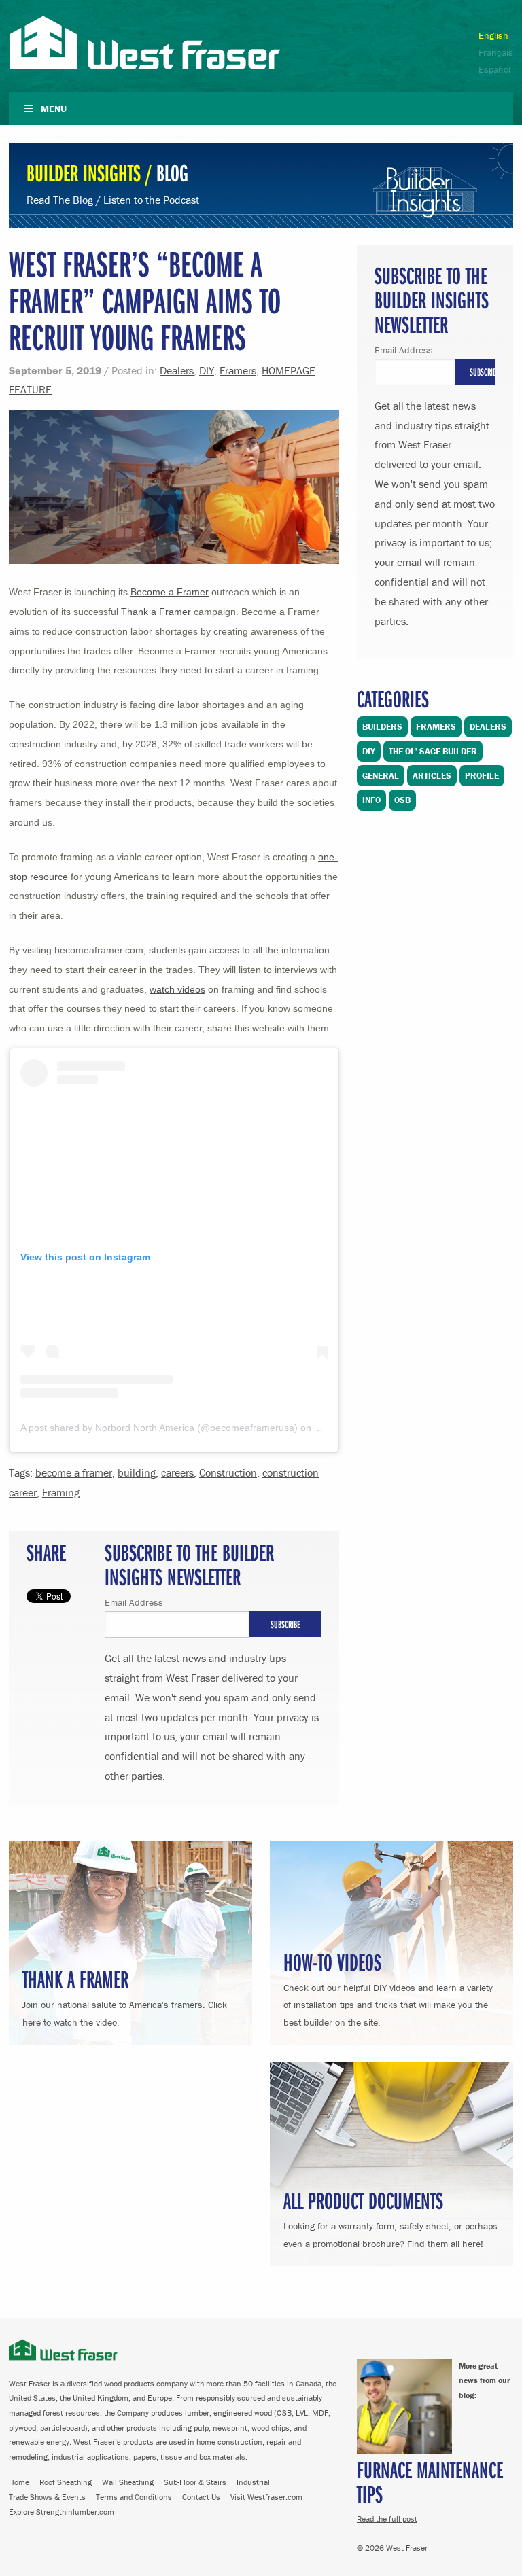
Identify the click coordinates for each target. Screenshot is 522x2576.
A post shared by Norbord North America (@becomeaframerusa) (159, 1428)
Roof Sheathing (66, 2482)
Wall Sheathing (128, 2482)
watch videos (177, 989)
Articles (432, 776)
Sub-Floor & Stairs (195, 2482)
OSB (402, 800)
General (381, 776)
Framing (61, 1492)
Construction (228, 1472)
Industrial (253, 2482)
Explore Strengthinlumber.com (62, 2512)
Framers (238, 370)
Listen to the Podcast (151, 200)
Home (19, 2482)
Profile (482, 776)
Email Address (134, 1602)
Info (371, 800)
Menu (54, 109)
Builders (382, 727)
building (137, 1472)
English (493, 35)
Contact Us (201, 2497)
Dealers (177, 370)
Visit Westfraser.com (266, 2497)
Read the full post (387, 2519)
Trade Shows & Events (47, 2497)
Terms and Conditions (134, 2497)
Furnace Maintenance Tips (430, 2481)
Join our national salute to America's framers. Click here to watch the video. (125, 1995)
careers (177, 1472)
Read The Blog (60, 200)
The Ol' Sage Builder (433, 751)
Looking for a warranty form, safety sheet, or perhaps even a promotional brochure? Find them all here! (390, 2217)
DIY (207, 370)
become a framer (74, 1472)
